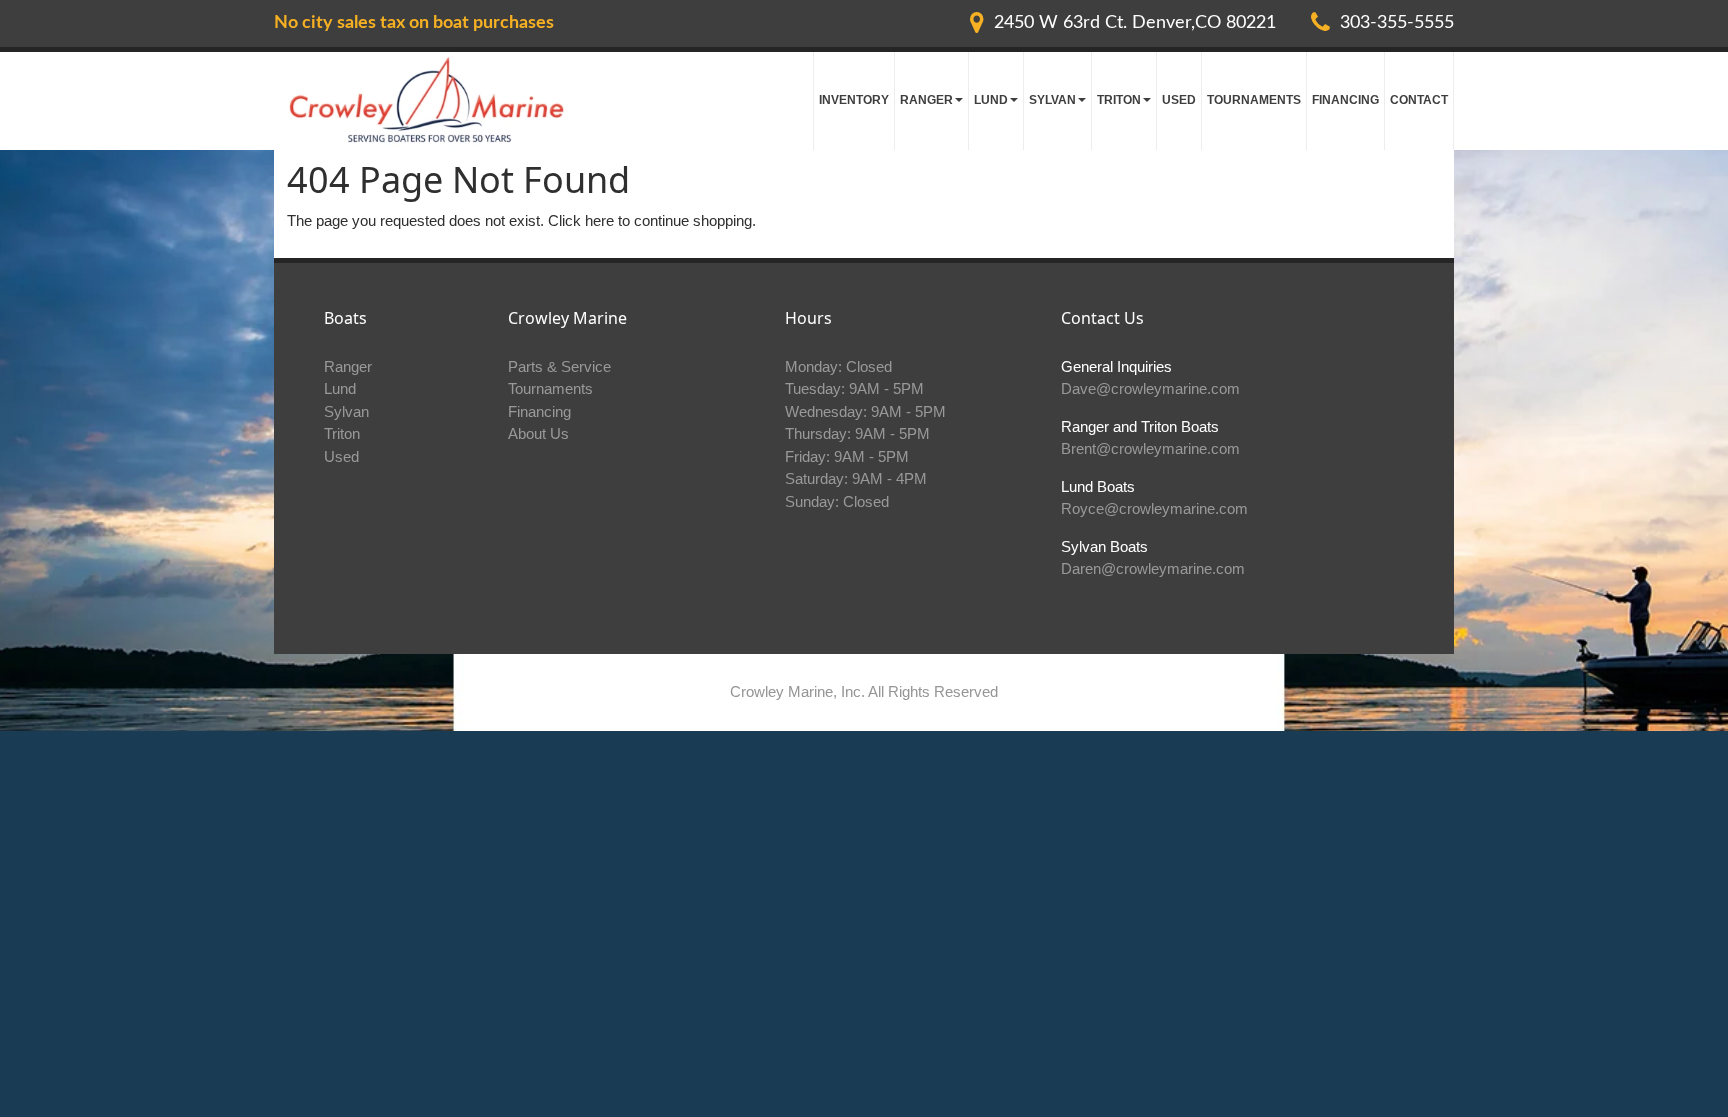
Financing (539, 411)
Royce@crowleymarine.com (1154, 508)
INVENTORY (854, 100)
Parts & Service (559, 366)
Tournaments (550, 388)
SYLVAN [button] (1052, 100)
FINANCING (1345, 100)
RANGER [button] (926, 100)
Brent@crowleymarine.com (1150, 448)
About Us (538, 433)
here (599, 220)
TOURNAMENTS (1254, 100)
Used (341, 456)
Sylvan (346, 411)
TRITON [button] (1119, 100)
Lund (340, 388)
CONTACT (1419, 100)
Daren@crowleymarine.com (1153, 568)
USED (1179, 100)
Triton (342, 433)
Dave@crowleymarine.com (1150, 388)
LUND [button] (991, 100)
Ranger (348, 366)
